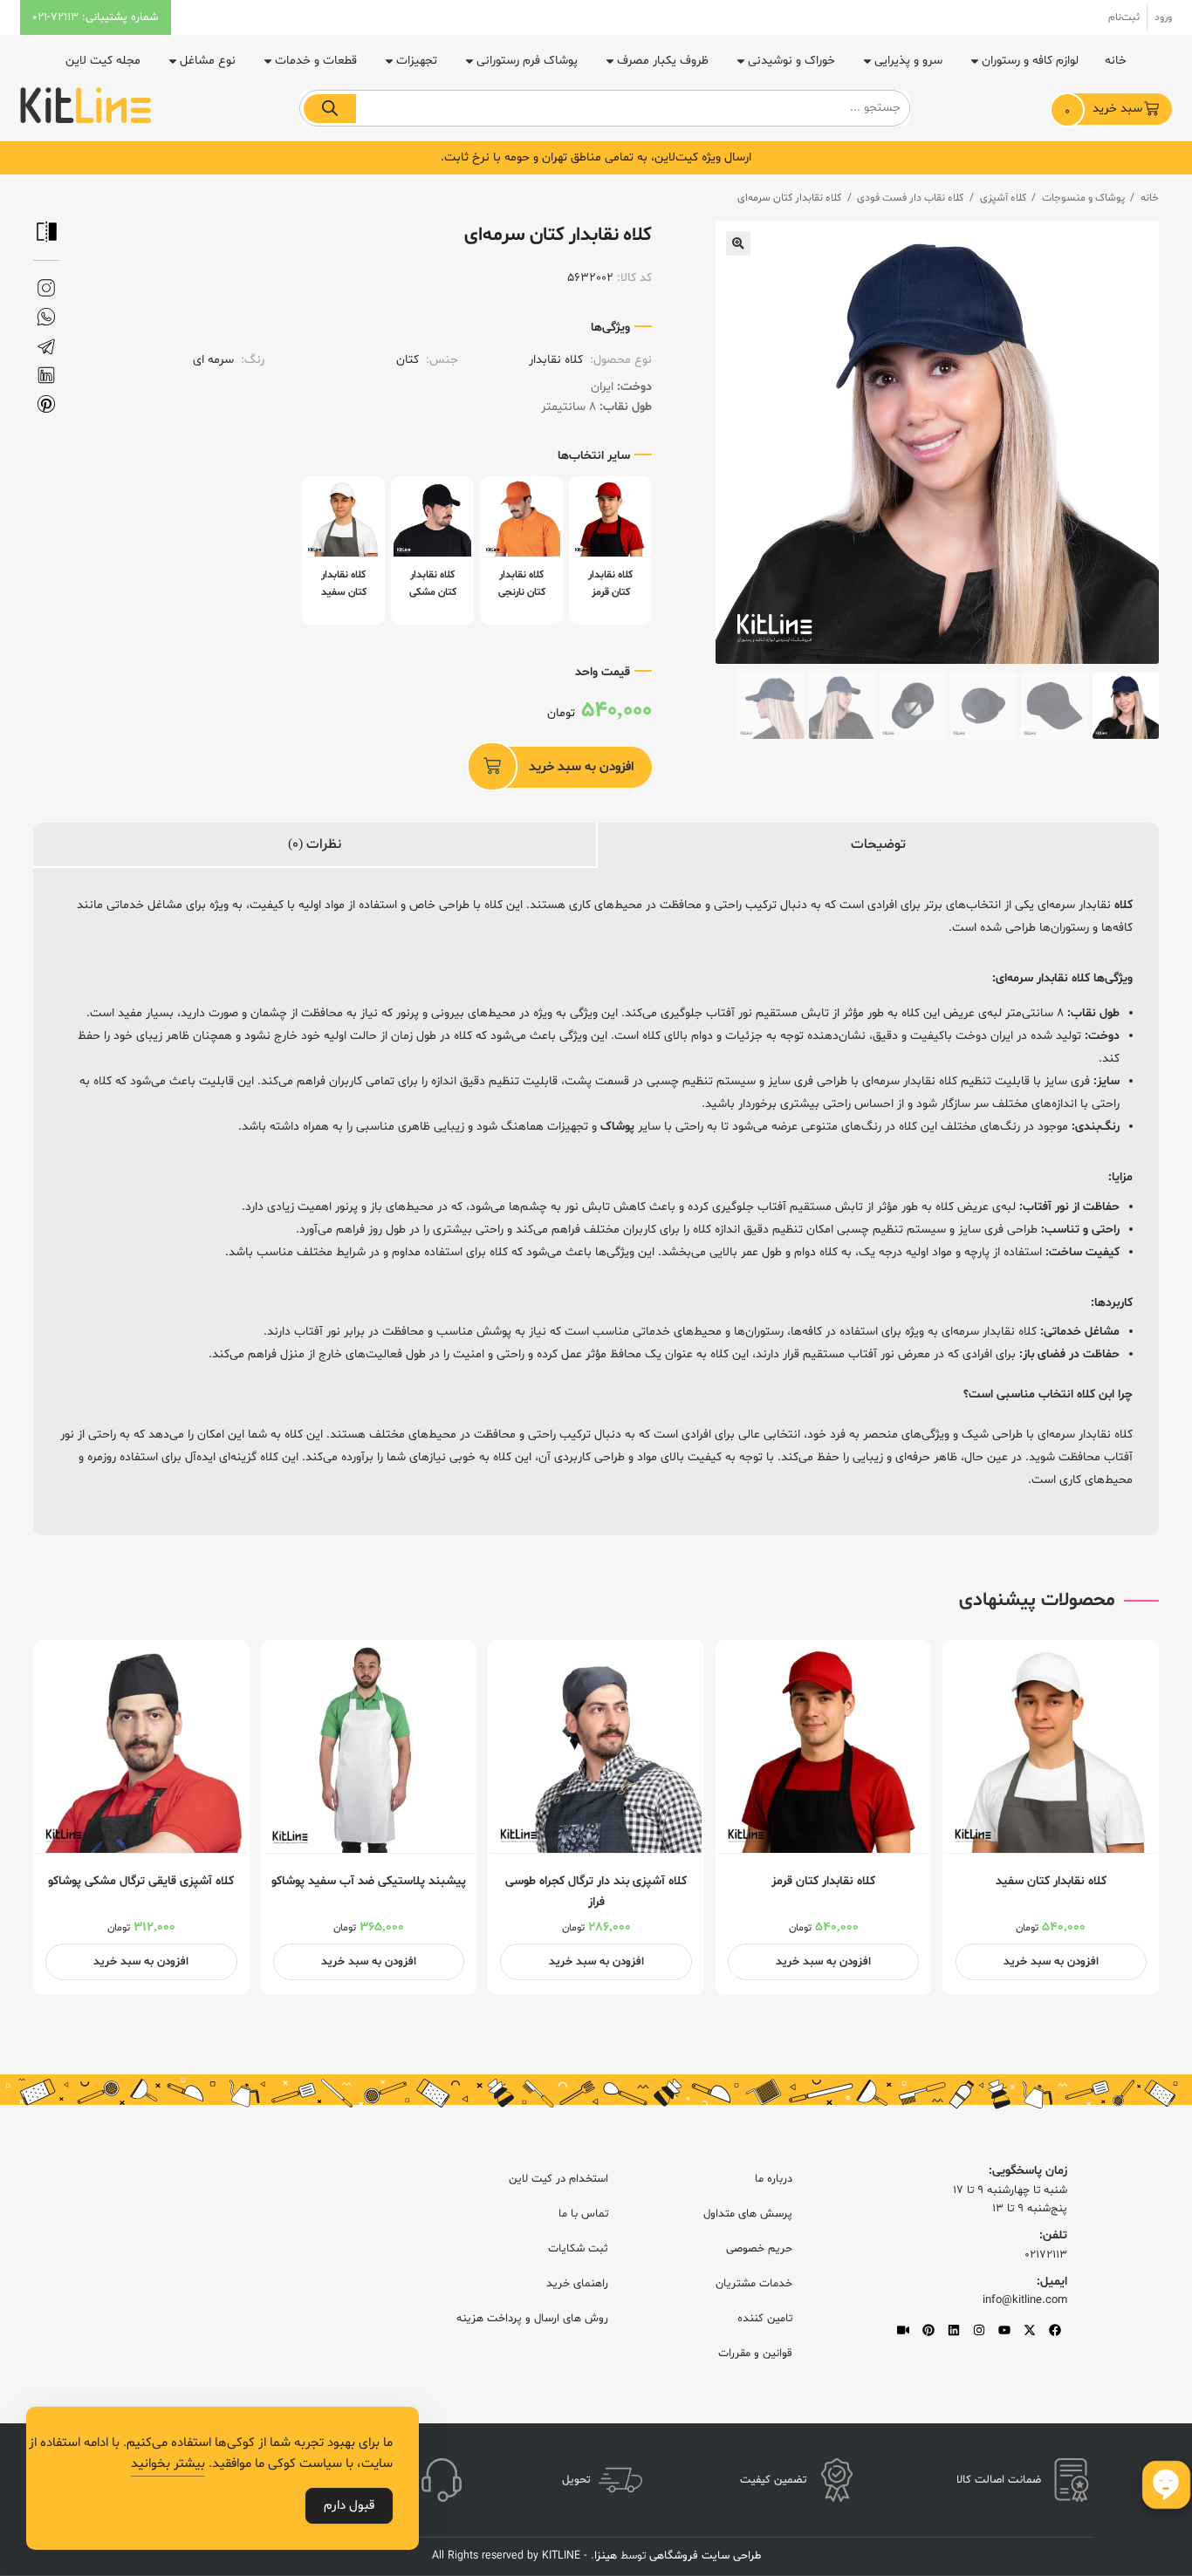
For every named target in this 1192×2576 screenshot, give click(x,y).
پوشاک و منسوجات (1083, 198)
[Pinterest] (928, 2330)
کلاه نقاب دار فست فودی (910, 198)
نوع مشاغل (208, 61)
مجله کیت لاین (103, 61)
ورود (1163, 17)
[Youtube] (1004, 2330)
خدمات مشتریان (754, 2284)
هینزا (606, 2556)
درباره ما (774, 2179)
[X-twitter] (1030, 2330)
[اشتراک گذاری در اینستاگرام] (46, 288)
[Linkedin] (954, 2330)
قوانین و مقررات (755, 2354)
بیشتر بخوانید (168, 2464)
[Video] (903, 2330)
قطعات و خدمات (316, 61)
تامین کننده (765, 2319)
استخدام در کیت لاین (558, 2179)
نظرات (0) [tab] (315, 844)
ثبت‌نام (1124, 17)
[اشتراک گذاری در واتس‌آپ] (46, 317)
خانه (1116, 61)
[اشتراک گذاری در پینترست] (46, 404)
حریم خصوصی (759, 2249)
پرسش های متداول (748, 2214)
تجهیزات (417, 61)
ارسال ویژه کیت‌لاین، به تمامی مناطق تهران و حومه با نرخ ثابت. (596, 157)
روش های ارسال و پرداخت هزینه (532, 2319)
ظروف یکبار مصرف (663, 61)
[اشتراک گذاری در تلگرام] (46, 347)
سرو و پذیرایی (908, 61)
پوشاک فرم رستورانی (527, 61)
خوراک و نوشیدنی (791, 61)
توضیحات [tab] (878, 844)
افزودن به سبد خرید (581, 767)
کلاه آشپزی (1003, 198)
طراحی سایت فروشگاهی (703, 2556)
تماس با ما (583, 2214)
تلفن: (1053, 2235)
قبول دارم (349, 2506)
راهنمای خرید (577, 2284)
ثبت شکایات (578, 2249)
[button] (738, 243)
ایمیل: (1052, 2282)
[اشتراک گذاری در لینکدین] (46, 376)
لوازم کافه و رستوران (1030, 61)
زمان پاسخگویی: (1028, 2171)
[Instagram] (979, 2330)
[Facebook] (1055, 2330)
